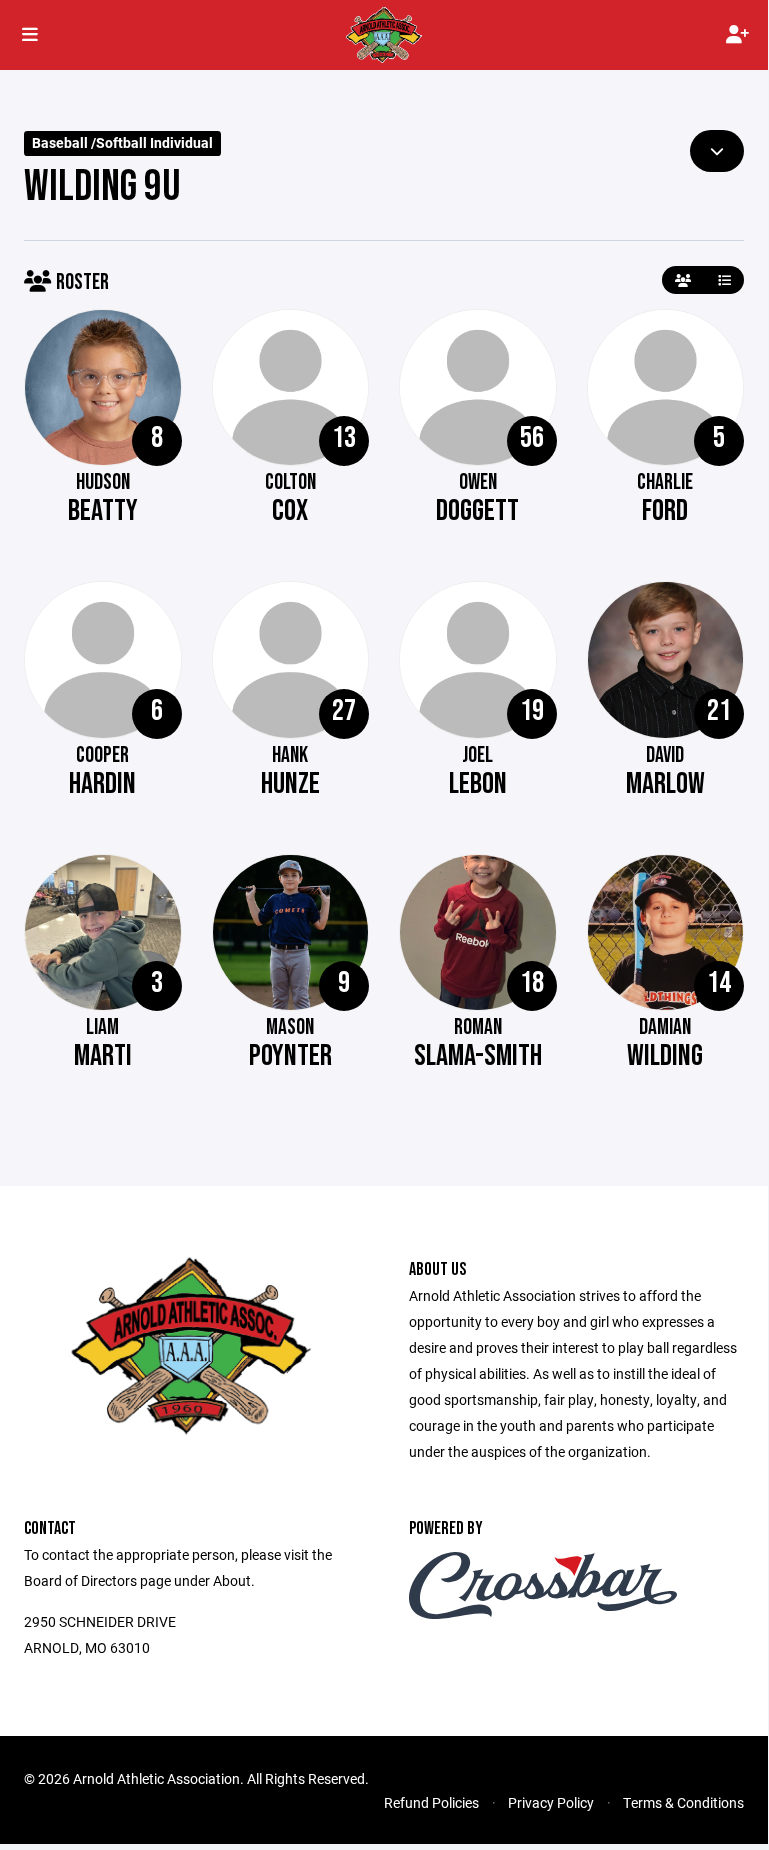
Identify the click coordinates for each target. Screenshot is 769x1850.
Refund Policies (431, 1802)
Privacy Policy (551, 1802)
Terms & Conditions (683, 1802)
